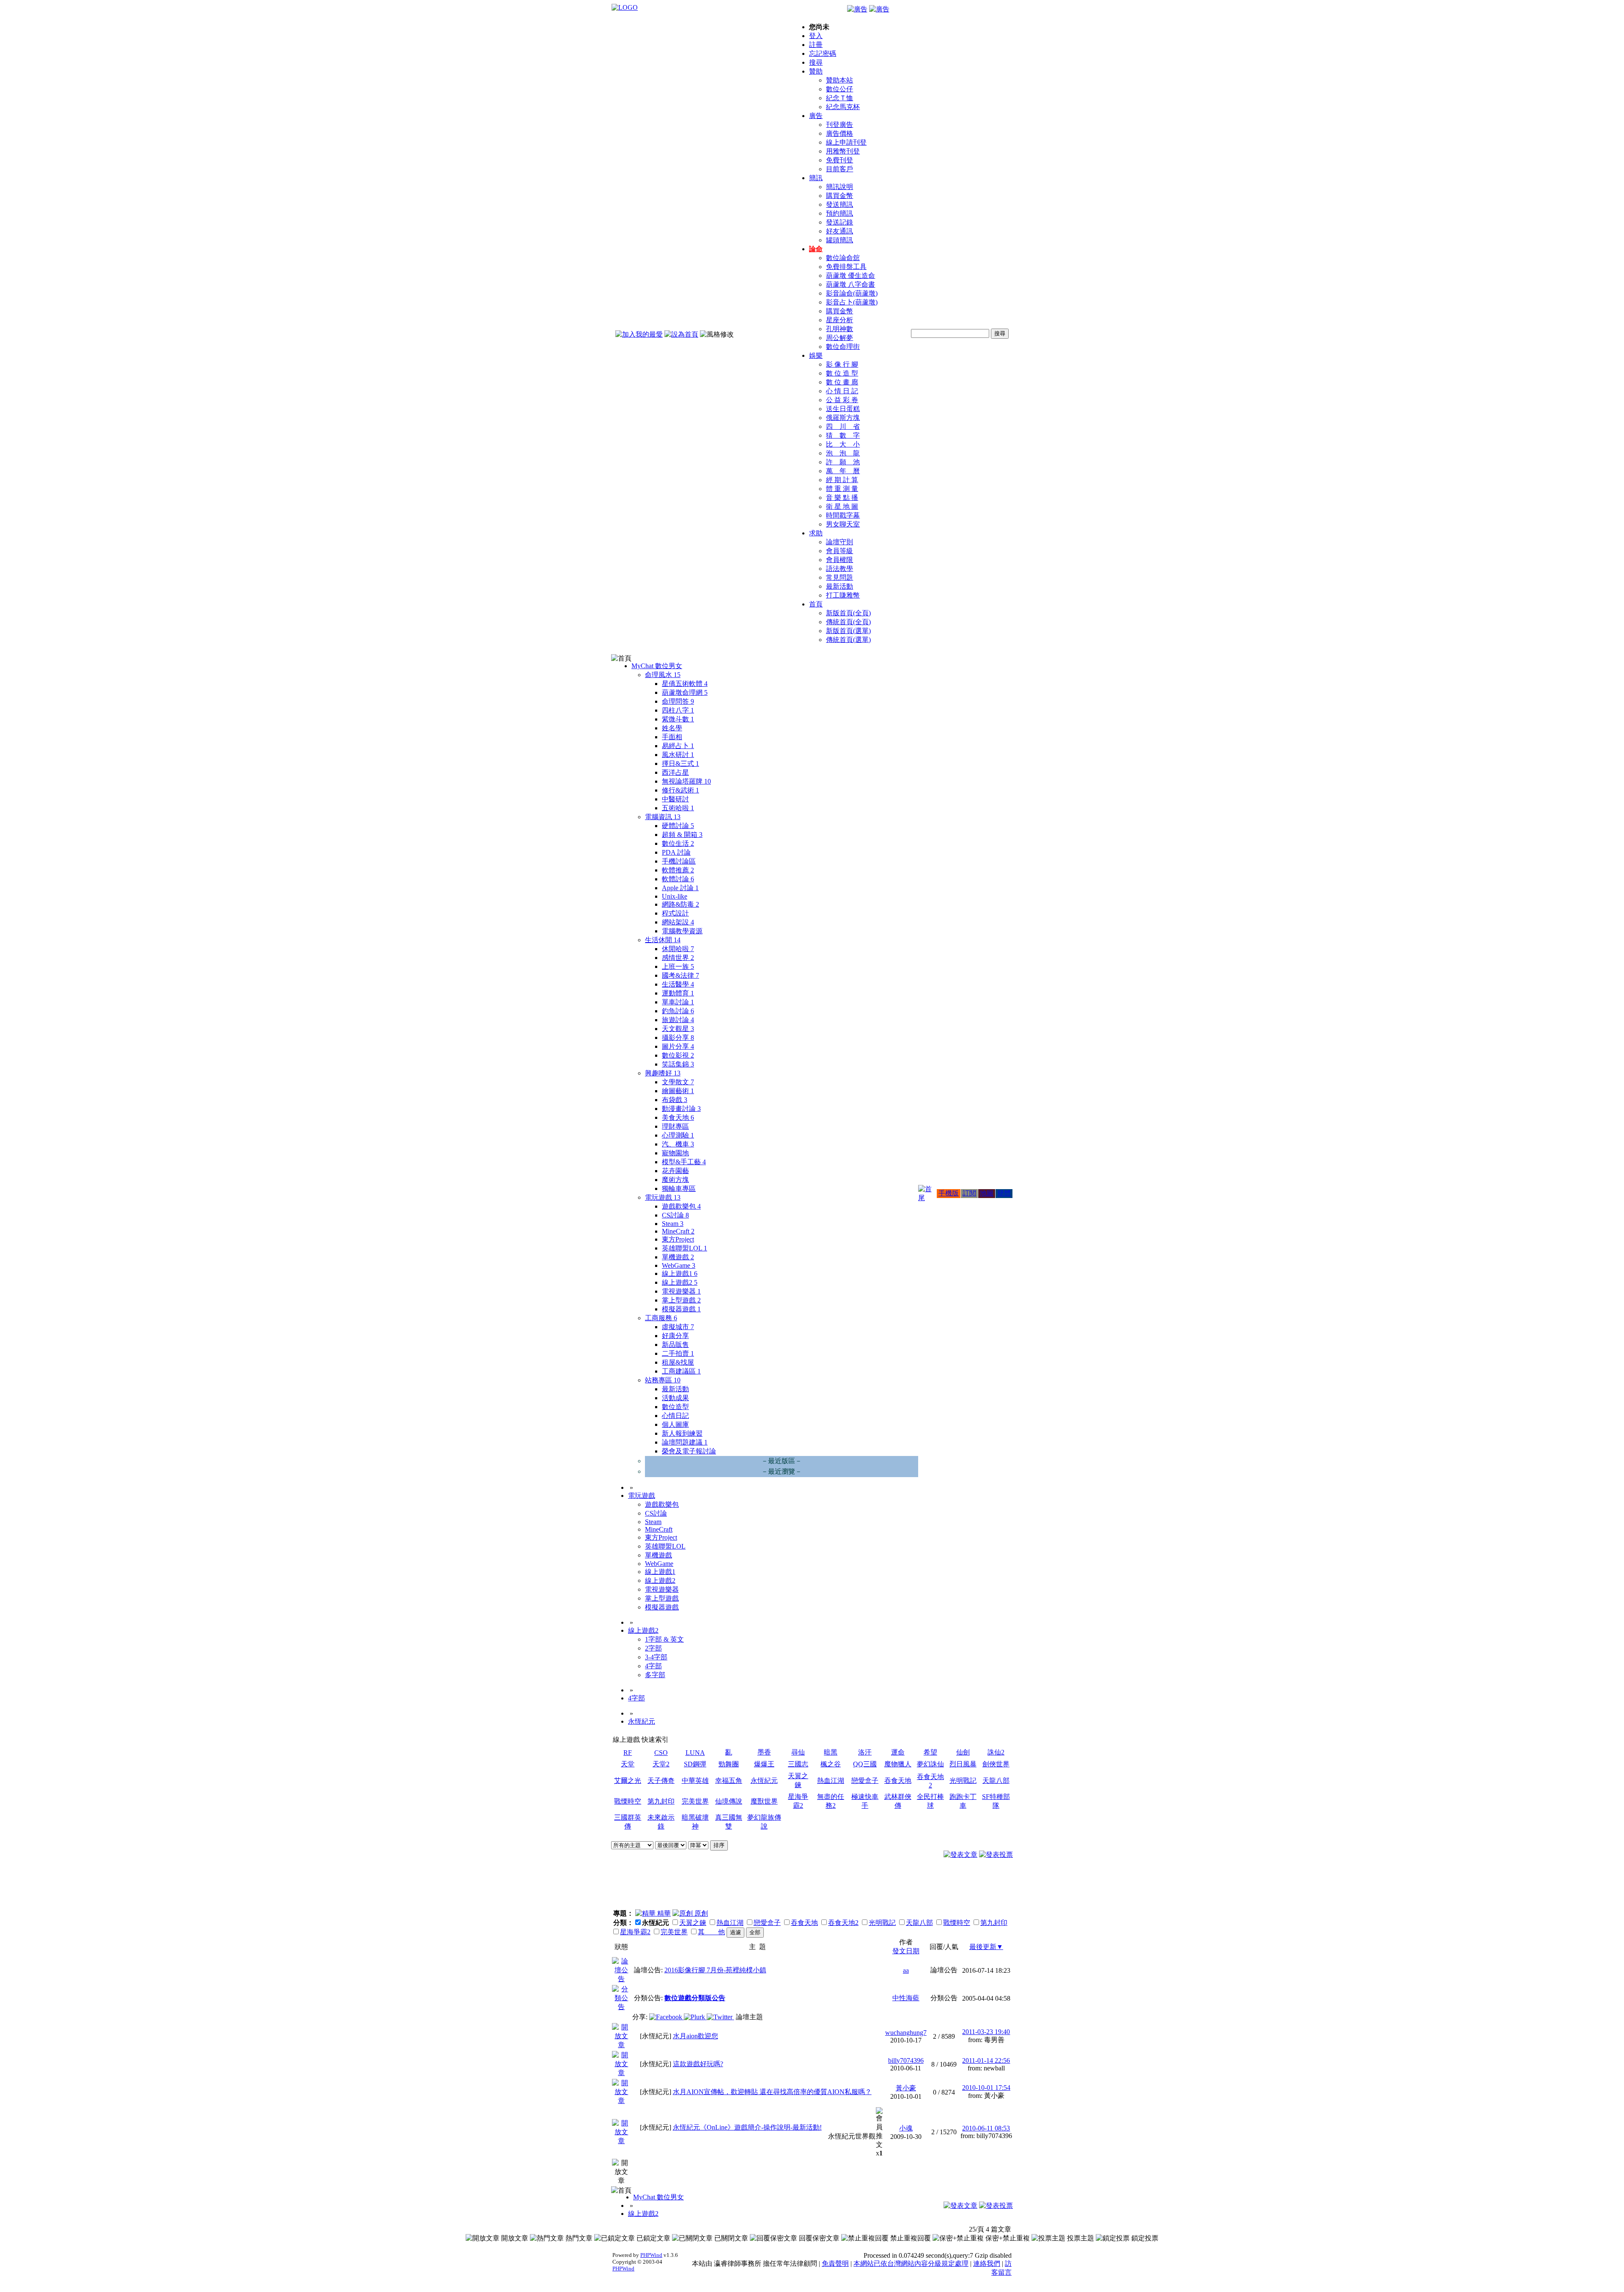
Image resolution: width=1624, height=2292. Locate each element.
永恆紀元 (642, 1721)
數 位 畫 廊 (842, 382)
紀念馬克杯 (843, 107)
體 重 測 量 (842, 489)
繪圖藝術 (678, 1091)
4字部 (653, 1666)
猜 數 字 (843, 435)
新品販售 (675, 1345)
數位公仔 (839, 89)
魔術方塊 (675, 1180)
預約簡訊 (839, 213)
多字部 (655, 1675)
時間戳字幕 (843, 515)
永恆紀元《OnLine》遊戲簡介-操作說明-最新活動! (747, 2127)
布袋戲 (675, 1100)
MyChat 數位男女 (657, 666)
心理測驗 (678, 1135)
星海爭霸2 (635, 1932)
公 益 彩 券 (842, 400)
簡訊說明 (839, 187)
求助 (816, 533)
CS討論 (675, 1215)
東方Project (678, 1239)
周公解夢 (839, 338)
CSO (661, 1753)
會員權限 (839, 560)
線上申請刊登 (846, 142)
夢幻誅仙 (930, 1764)
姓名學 (672, 728)
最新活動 (839, 586)
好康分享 (675, 1336)
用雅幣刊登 (843, 151)
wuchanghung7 (906, 2033)
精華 (663, 1913)
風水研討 (678, 755)
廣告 (816, 116)
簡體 (1004, 1193)
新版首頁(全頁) (848, 613)
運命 (898, 1752)
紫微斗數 (678, 719)
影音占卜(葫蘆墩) (852, 302)
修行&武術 (680, 790)
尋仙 (798, 1752)
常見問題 (839, 577)
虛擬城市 (678, 1327)
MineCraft (678, 1231)
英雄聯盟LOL (684, 1248)
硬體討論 (678, 826)
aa (906, 1970)
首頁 (816, 604)
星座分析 (839, 320)
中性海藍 (906, 1998)
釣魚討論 (678, 1011)
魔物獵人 (898, 1764)
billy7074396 (906, 2060)
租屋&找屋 (678, 1362)
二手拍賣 (678, 1353)
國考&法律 (680, 975)
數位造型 (675, 1407)
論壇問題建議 (685, 1442)
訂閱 (969, 1193)
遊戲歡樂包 (681, 1206)
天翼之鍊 (693, 1923)
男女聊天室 (843, 524)
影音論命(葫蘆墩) (852, 293)
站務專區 (663, 1380)
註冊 (816, 45)
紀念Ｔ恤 (839, 98)
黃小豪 (906, 2088)
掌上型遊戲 (681, 1300)
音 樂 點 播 (842, 498)
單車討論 (678, 1002)
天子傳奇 (661, 1781)
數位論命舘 (843, 258)
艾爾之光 (628, 1781)
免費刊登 (839, 160)
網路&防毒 (680, 904)
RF (628, 1753)
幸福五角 (729, 1781)
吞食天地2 (843, 1923)
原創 (700, 1913)
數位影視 (678, 1055)
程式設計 (675, 913)
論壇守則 (839, 542)
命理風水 (663, 675)
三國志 (798, 1764)
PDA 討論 (676, 852)
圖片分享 (678, 1046)
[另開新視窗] (621, 1979)
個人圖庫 (675, 1424)
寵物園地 (675, 1153)
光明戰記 (963, 1781)
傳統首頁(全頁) (848, 622)
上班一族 (678, 966)
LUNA (695, 1753)
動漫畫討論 (681, 1109)
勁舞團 (729, 1764)
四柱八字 (678, 710)
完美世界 (695, 1801)
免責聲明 (835, 2263)
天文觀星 (678, 1029)
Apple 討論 (680, 888)
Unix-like (675, 896)
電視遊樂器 (681, 1291)
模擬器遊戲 (681, 1309)
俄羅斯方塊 (843, 418)
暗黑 (831, 1752)
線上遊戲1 (680, 1273)
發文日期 (906, 1951)
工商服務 (661, 1318)
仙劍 (963, 1752)
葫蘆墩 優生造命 (850, 276)
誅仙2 (996, 1752)
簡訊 (816, 178)
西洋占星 (675, 772)
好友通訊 (839, 231)
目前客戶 (839, 169)
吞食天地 (898, 1781)
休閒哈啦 (678, 949)
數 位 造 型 (842, 373)
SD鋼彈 (695, 1764)
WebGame (679, 1265)
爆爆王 (764, 1764)
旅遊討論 (678, 1020)
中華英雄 (695, 1781)
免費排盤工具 (846, 267)
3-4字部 (656, 1657)
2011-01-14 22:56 (986, 2060)
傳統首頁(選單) (848, 640)
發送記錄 (839, 222)
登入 (816, 36)
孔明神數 (839, 329)
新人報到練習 (682, 1433)
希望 (930, 1752)
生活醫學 (678, 984)
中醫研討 (675, 799)
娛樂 (816, 355)
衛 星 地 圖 (842, 506)
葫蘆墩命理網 (685, 692)
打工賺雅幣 (843, 595)
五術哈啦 (678, 808)
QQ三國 (865, 1764)
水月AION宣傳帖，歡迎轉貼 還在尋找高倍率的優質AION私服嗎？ (772, 2092)
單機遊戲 (678, 1257)
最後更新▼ (986, 1947)
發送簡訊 (839, 204)
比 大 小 (843, 444)
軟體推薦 (678, 870)
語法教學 (839, 569)
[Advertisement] (967, 1887)
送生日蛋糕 (843, 409)
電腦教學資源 (682, 931)
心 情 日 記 (842, 391)
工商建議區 (681, 1371)
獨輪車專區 (679, 1188)
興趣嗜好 (663, 1073)
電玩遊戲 (663, 1197)
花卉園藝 (675, 1171)
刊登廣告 (839, 125)
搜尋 (816, 62)
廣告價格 (839, 133)
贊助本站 (839, 80)
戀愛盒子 (865, 1781)
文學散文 (678, 1082)
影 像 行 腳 (842, 364)
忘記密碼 (823, 53)
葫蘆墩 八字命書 (850, 284)
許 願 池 (843, 462)
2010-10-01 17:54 (986, 2088)
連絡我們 (987, 2263)
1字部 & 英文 (664, 1639)
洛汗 (865, 1752)
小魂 (906, 2128)
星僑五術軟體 (685, 684)
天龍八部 (996, 1781)
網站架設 (678, 922)
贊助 (816, 71)
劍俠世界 (996, 1764)
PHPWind (651, 2255)
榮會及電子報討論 (689, 1451)
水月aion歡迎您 (695, 2036)
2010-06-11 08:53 (986, 2128)
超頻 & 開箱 (682, 835)
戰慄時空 (628, 1801)
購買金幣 (839, 196)
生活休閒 (663, 940)
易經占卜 (678, 746)
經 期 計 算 (842, 480)
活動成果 (675, 1398)
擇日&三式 (680, 764)
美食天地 (678, 1117)
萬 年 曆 (843, 471)
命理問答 (678, 701)
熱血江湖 (831, 1781)
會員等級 (839, 551)
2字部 (653, 1648)
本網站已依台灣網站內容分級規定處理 (911, 2263)
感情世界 (678, 958)
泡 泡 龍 (843, 453)
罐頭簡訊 (839, 240)
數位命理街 (843, 347)
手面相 (672, 737)
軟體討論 (678, 879)
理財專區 (675, 1126)
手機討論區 (679, 861)
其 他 (711, 1932)
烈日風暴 (963, 1764)
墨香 (764, 1752)
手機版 (949, 1193)
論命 (816, 249)
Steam (673, 1224)
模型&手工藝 (684, 1162)
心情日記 (675, 1416)
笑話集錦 (678, 1064)
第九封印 (661, 1801)
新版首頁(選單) (848, 631)
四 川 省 (843, 426)
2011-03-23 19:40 (986, 2032)
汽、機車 (678, 1144)
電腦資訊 (663, 817)
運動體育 (678, 993)
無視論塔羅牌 (686, 781)
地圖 (987, 1193)
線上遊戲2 (680, 1282)
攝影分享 (678, 1038)
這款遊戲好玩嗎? (698, 2064)
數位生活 (678, 843)
